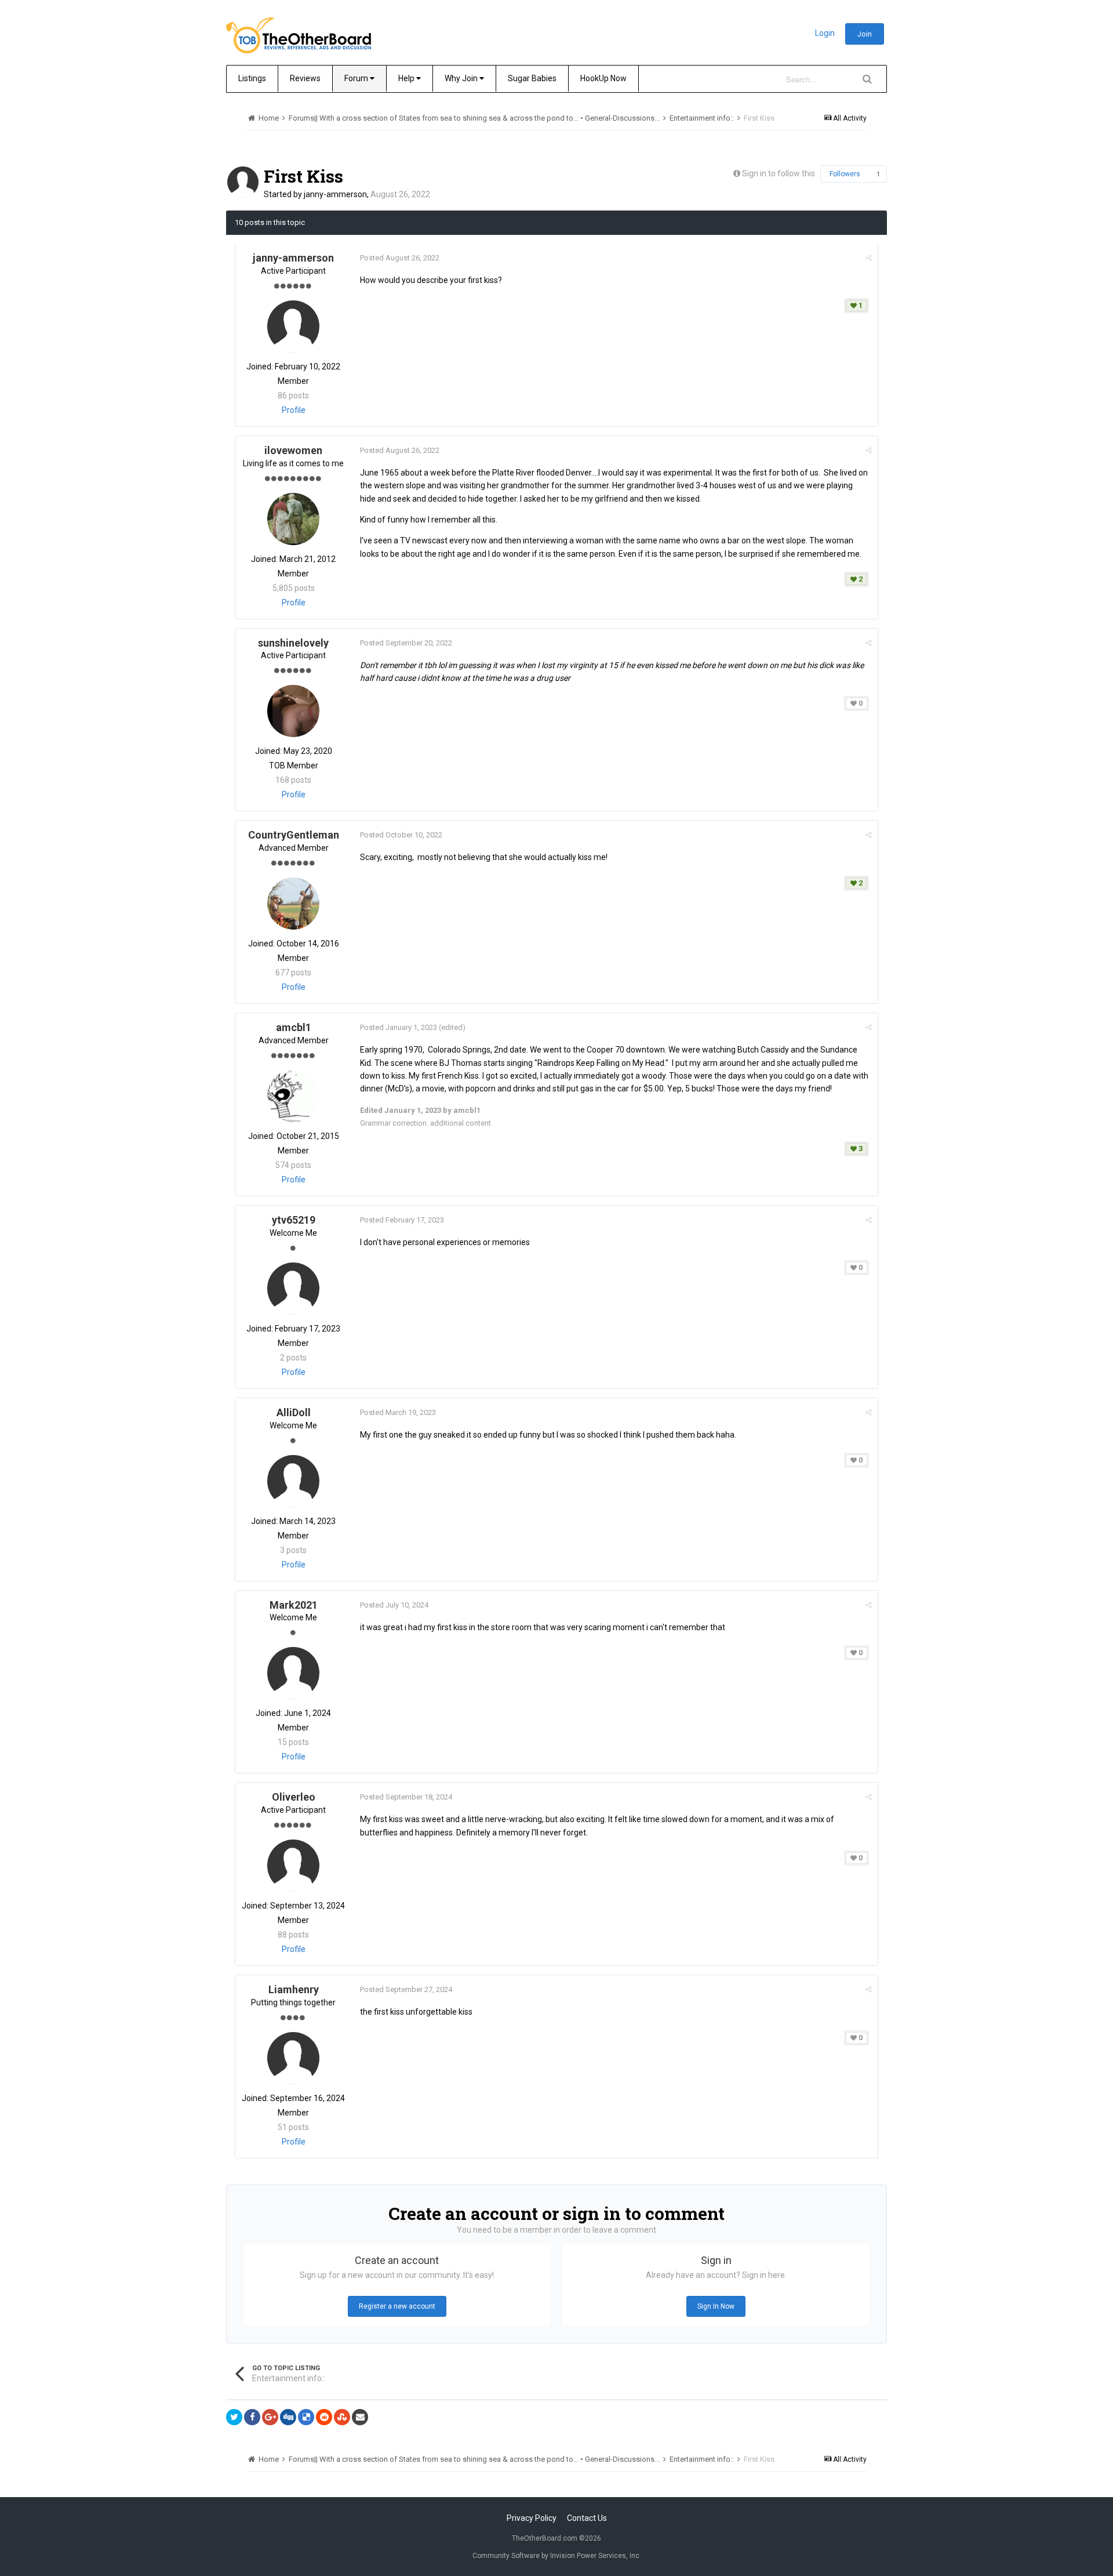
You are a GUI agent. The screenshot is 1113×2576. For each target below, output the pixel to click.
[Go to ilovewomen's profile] (293, 519)
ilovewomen (293, 450)
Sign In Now (716, 2306)
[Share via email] (360, 2417)
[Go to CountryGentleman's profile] (293, 904)
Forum (357, 78)
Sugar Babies (532, 78)
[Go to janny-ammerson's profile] (243, 182)
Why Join (462, 78)
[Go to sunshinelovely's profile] (293, 711)
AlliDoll (294, 1412)
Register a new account (397, 2306)
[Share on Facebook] (252, 2417)
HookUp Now (603, 78)
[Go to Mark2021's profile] (293, 1673)
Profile (294, 410)
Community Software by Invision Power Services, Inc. (557, 2556)
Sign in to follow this (779, 173)
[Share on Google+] (270, 2417)
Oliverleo (294, 1797)
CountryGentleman (294, 835)
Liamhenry (294, 1989)
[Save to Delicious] (306, 2417)
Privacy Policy (532, 2518)
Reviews (305, 78)
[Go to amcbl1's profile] (293, 1096)
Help (407, 78)
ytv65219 (294, 1220)
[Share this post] (869, 258)
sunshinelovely (293, 643)
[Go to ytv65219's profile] (293, 1289)
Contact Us (587, 2518)
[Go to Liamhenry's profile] (293, 2058)
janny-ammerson (335, 194)
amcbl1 (294, 1027)
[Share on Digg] (288, 2417)
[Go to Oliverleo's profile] (293, 1866)
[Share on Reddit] (324, 2417)
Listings (252, 78)
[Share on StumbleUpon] (342, 2417)
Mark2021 (294, 1605)
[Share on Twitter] (234, 2417)
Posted (400, 258)
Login (825, 33)
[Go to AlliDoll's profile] (293, 1481)
